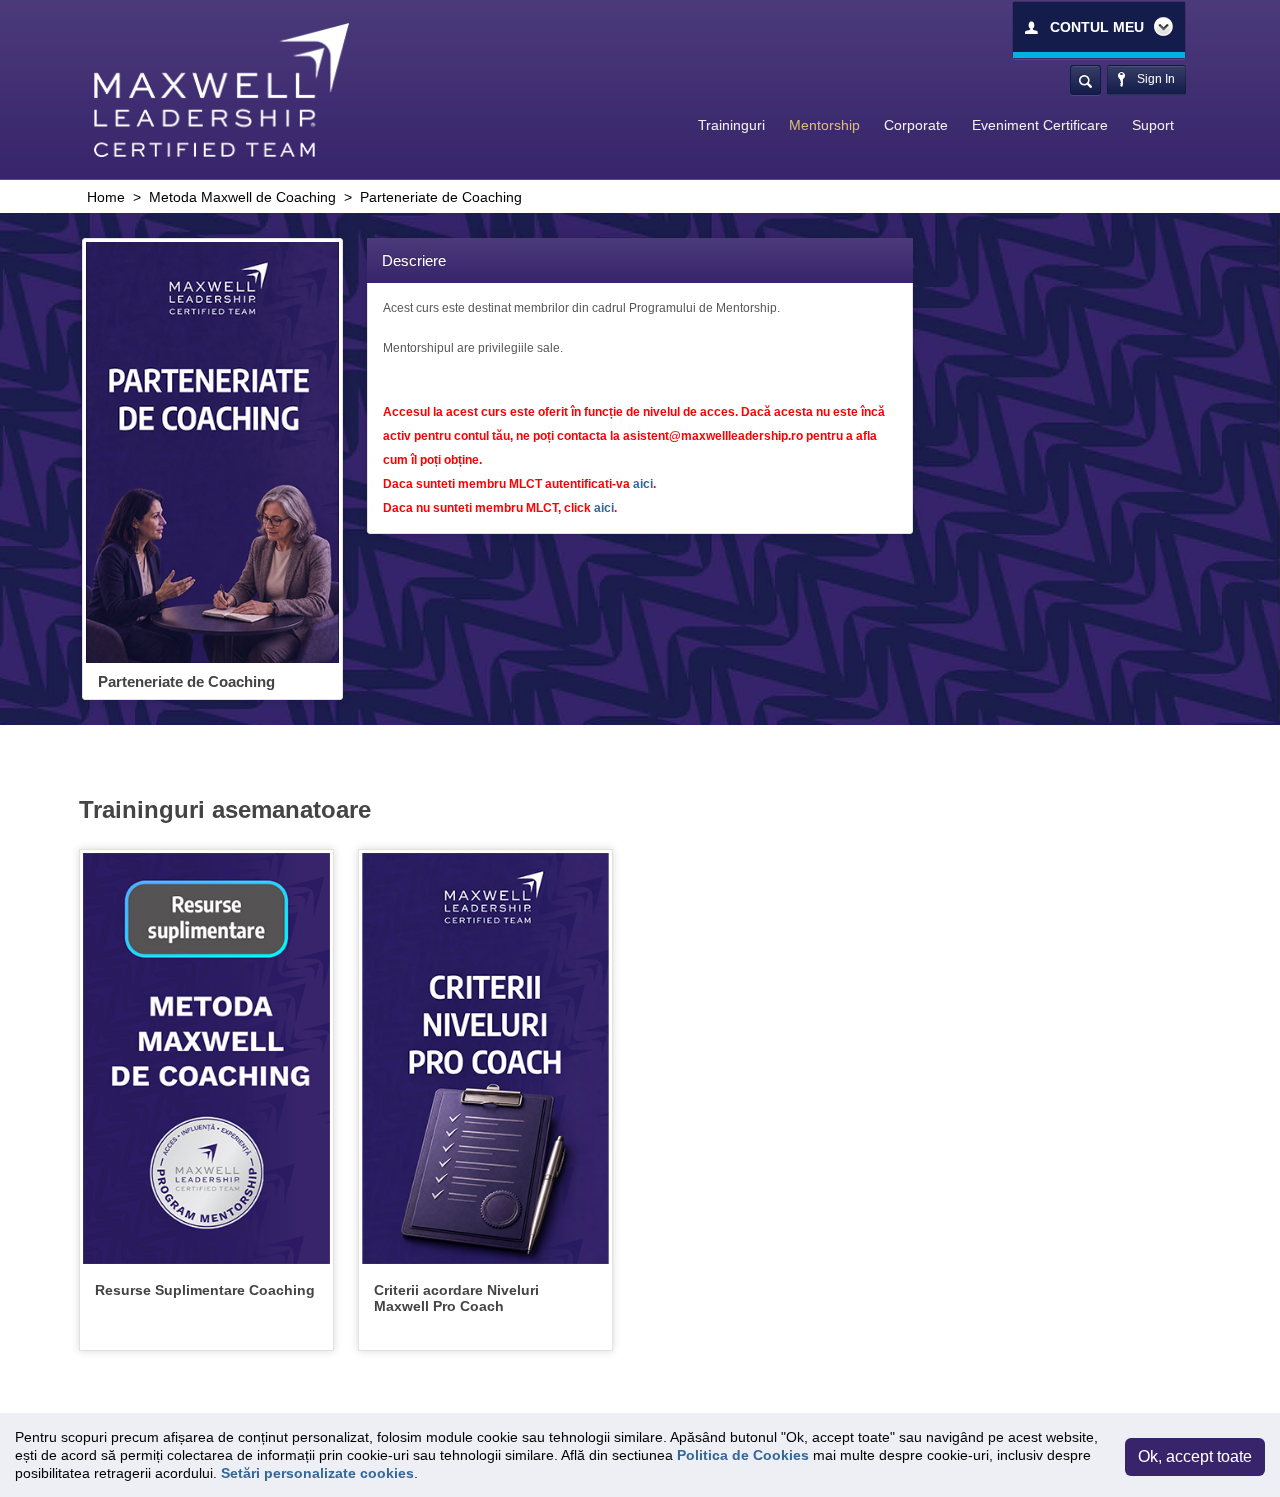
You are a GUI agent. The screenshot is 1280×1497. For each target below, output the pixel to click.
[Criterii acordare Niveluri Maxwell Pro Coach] (485, 1058)
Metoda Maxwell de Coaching (242, 197)
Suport (1153, 125)
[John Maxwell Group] (221, 89)
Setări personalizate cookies (317, 1473)
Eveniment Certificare (1040, 125)
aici (643, 484)
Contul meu (1097, 27)
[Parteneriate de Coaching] (212, 452)
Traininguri (731, 125)
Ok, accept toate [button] (1195, 1456)
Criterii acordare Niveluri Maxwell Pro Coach (456, 1299)
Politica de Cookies (743, 1455)
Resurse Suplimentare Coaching (205, 1290)
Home (106, 197)
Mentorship (824, 125)
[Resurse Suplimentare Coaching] (206, 1058)
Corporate (916, 125)
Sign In (1154, 79)
